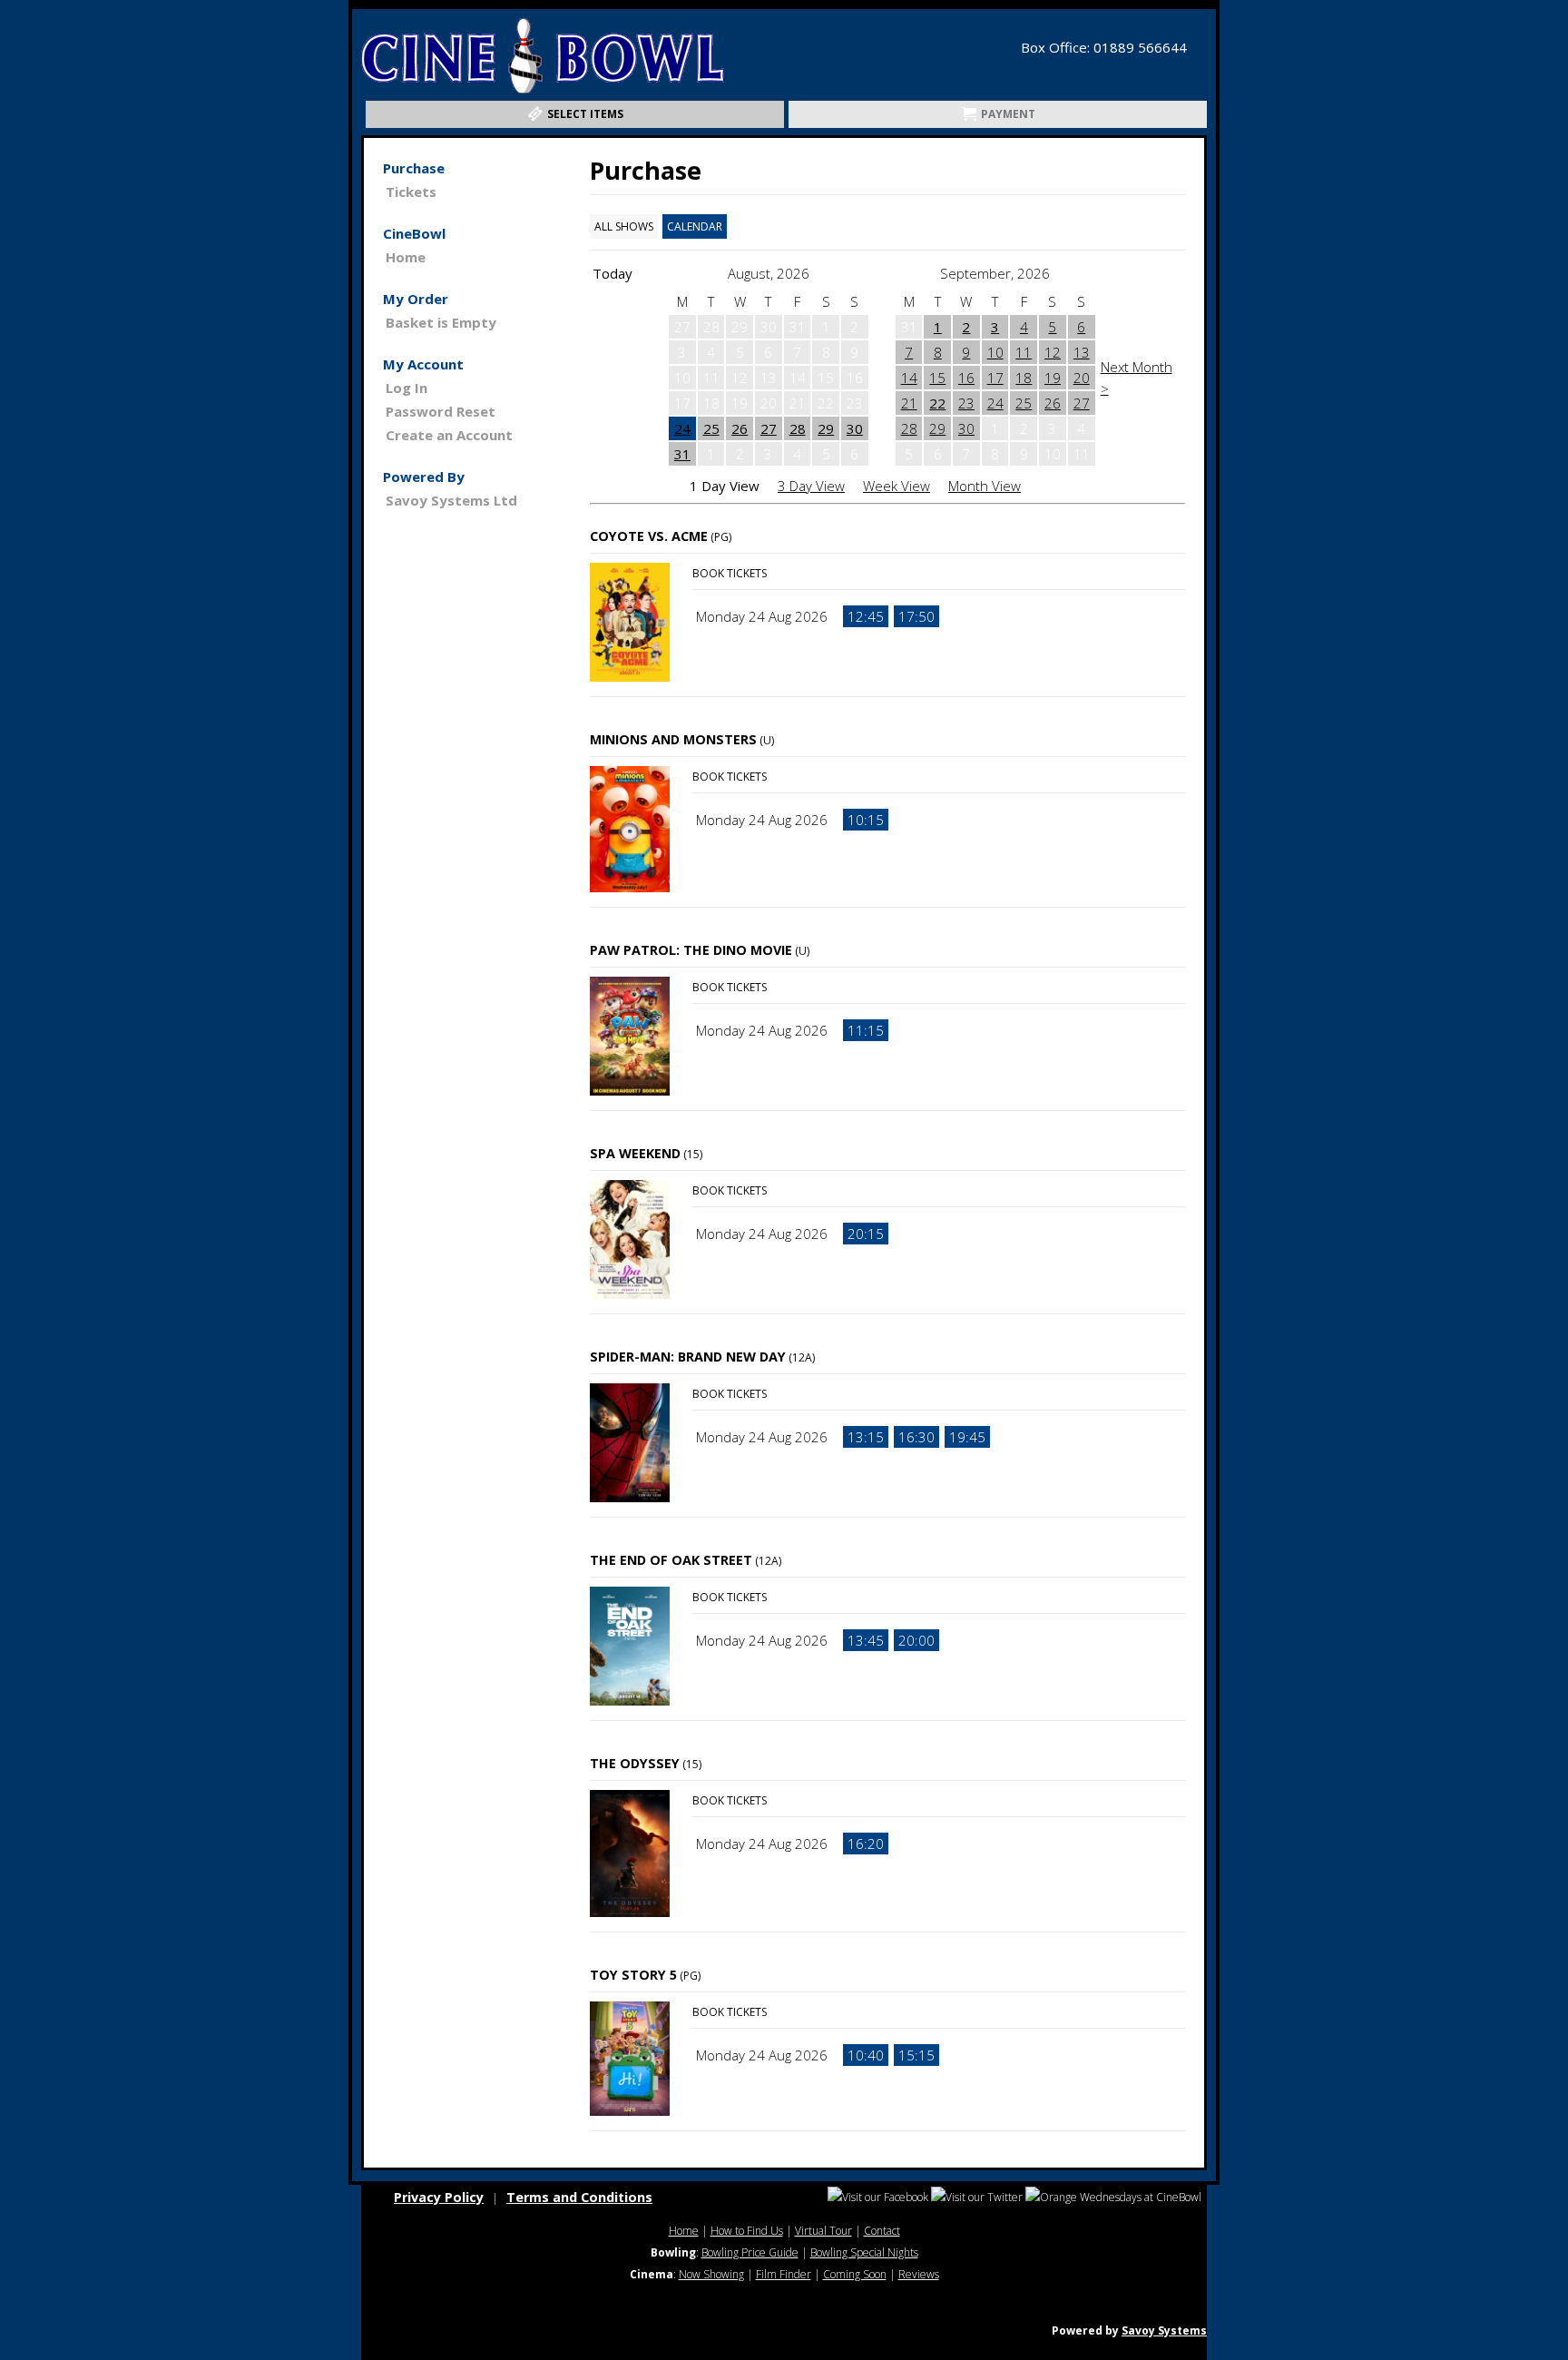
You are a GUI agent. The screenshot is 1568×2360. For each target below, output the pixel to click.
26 (740, 428)
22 (937, 403)
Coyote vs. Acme (649, 536)
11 (1024, 352)
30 (855, 428)
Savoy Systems (1164, 2330)
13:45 (866, 1640)
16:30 (916, 1437)
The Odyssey (635, 1763)
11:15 (866, 1030)
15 (937, 378)
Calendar (695, 226)
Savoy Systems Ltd (451, 500)
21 (909, 403)
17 (995, 378)
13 (1082, 352)
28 (798, 428)
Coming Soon (855, 2274)
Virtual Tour (823, 2231)
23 (966, 403)
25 (711, 428)
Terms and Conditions (579, 2197)
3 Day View (811, 486)
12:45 (866, 616)
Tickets (411, 192)
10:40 (866, 2055)
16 (966, 378)
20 (1082, 378)
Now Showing (711, 2274)
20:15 (866, 1234)
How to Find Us (747, 2231)
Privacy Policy (439, 2197)
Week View (897, 486)
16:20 (866, 1844)
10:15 (866, 820)
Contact (882, 2231)
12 (1053, 352)
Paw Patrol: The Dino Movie (691, 950)
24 (682, 428)
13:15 (866, 1437)
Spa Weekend (635, 1153)
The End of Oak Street (671, 1560)
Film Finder (784, 2274)
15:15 (916, 2055)
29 (826, 428)
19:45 (967, 1437)
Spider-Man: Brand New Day (688, 1357)
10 (995, 352)
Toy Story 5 (633, 1975)
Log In (407, 388)
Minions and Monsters (673, 739)
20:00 (916, 1640)
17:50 (916, 616)
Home (406, 257)
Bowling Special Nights (864, 2252)
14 (909, 378)
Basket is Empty (441, 322)
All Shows (624, 226)
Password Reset (441, 411)
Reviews (919, 2274)
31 (682, 454)
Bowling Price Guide (750, 2252)
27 (769, 428)
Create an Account (449, 435)
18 (1024, 378)
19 (1053, 378)
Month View (985, 486)
